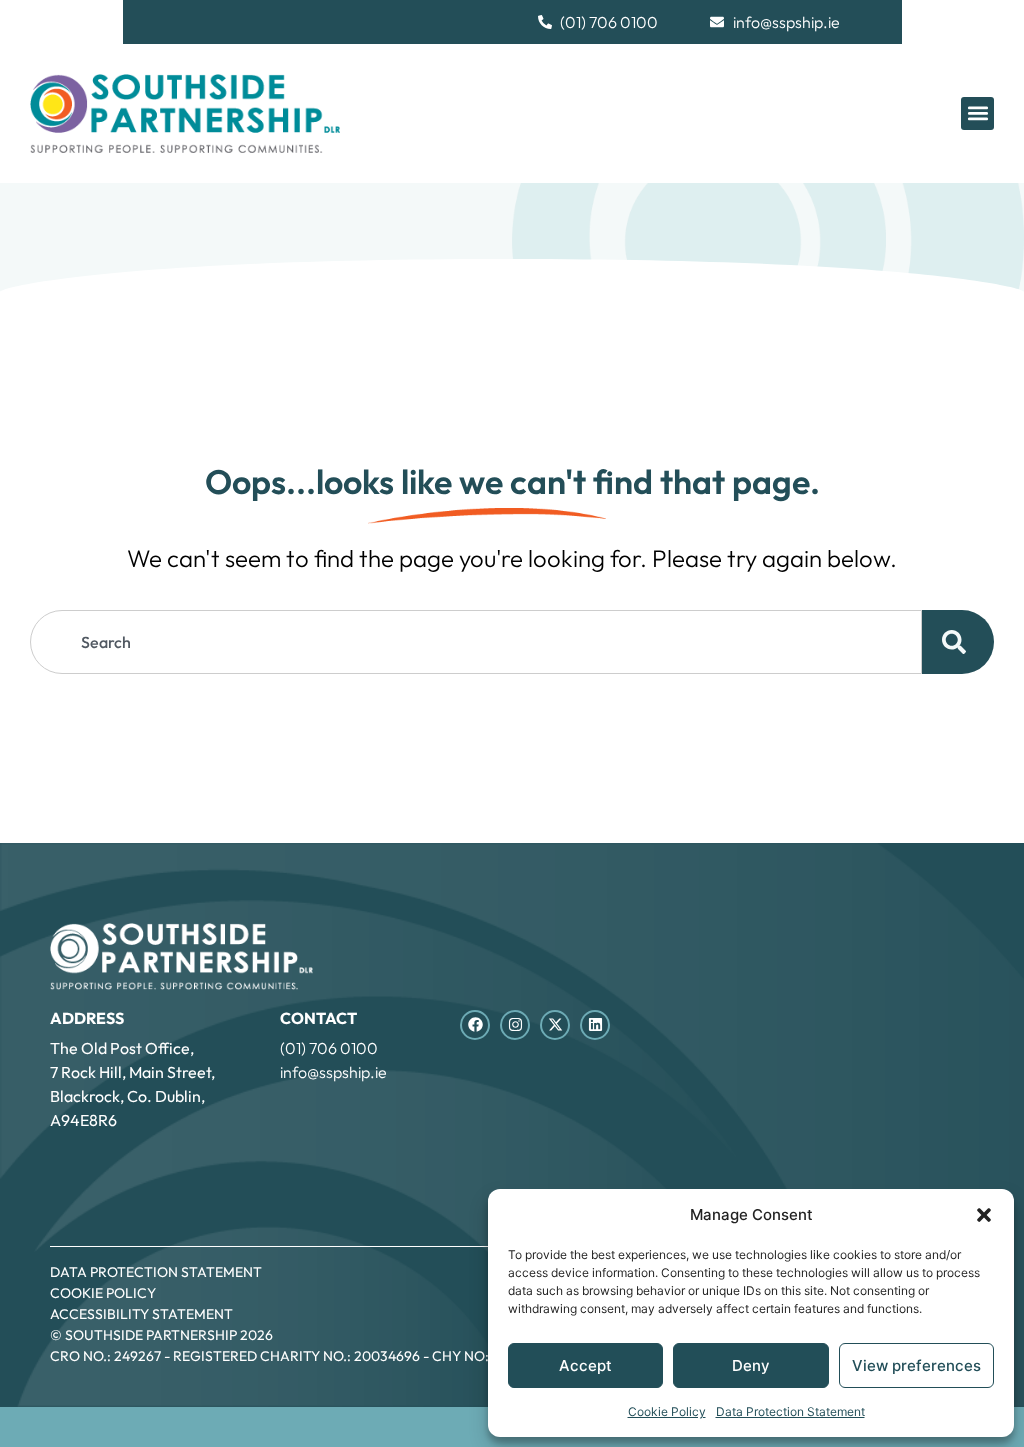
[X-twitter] (555, 1025)
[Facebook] (475, 1025)
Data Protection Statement (790, 1411)
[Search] (958, 642)
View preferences (916, 1365)
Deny (751, 1365)
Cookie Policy (667, 1411)
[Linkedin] (595, 1025)
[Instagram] (515, 1025)
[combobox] (476, 642)
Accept (585, 1365)
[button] (984, 1215)
